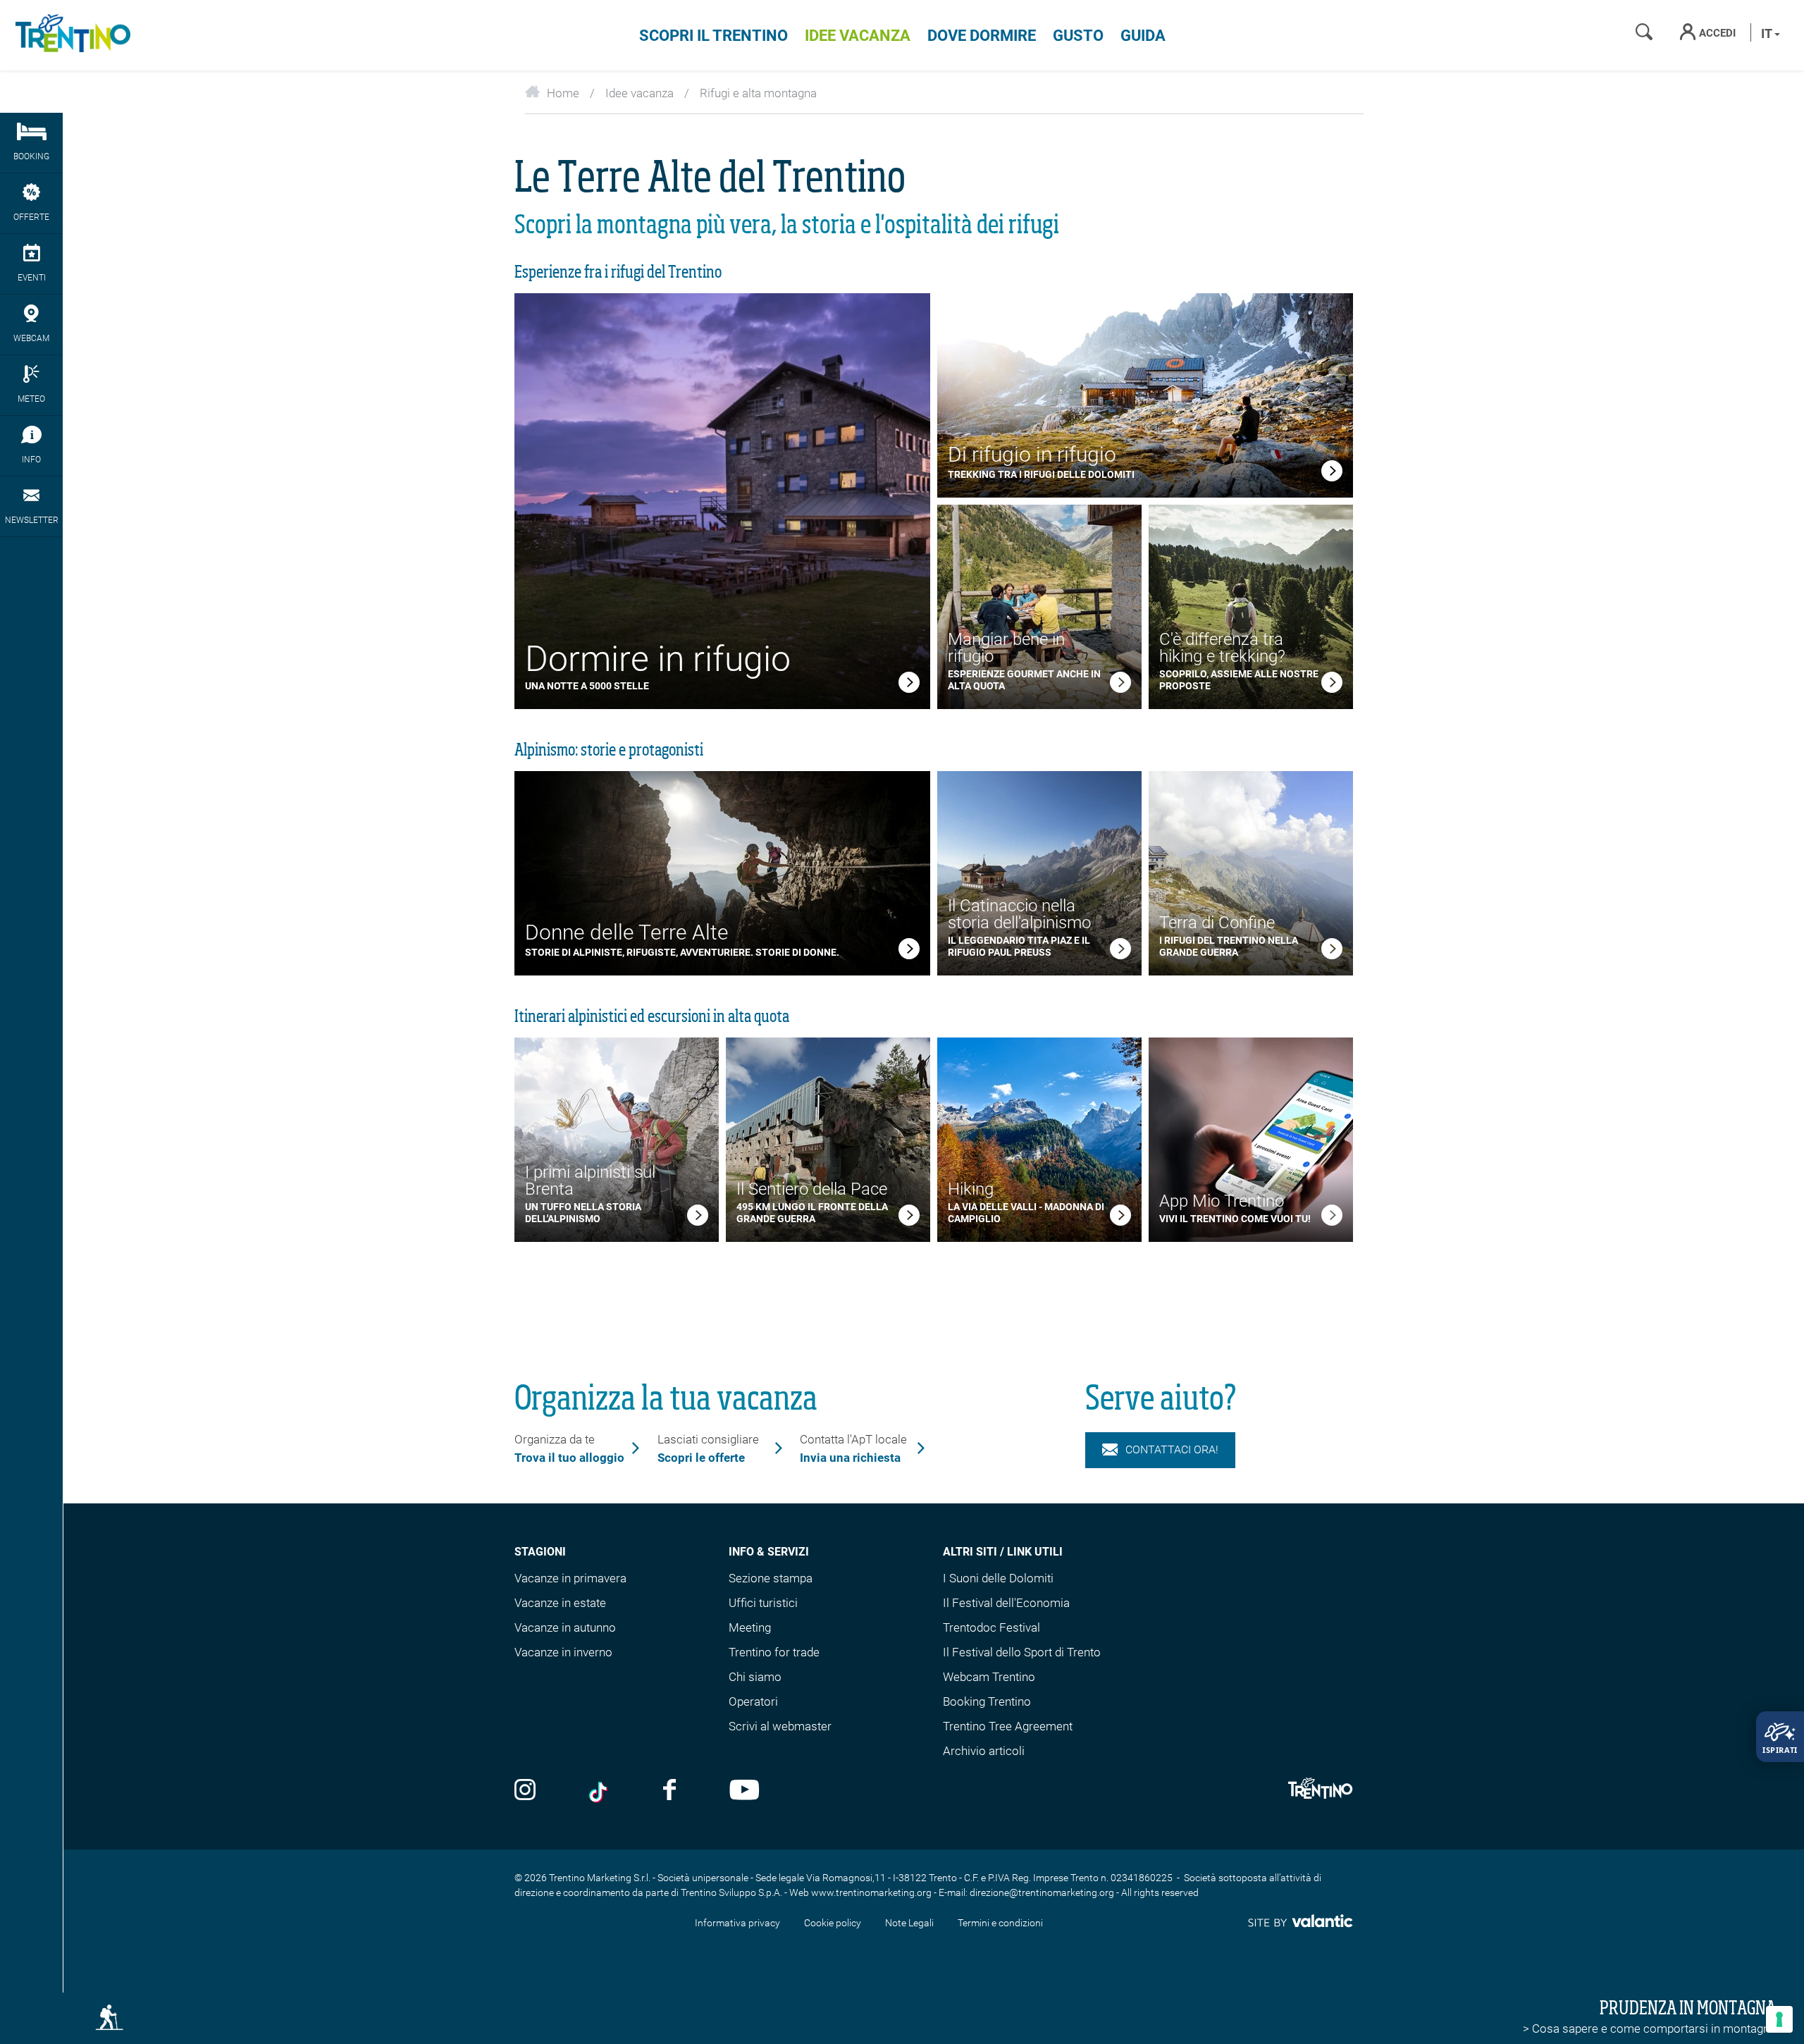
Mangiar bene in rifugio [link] (1006, 648)
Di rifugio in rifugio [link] (1032, 454)
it (1768, 33)
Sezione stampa (771, 1578)
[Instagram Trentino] (525, 1791)
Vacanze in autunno (565, 1627)
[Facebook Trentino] (669, 1791)
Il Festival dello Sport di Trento (1022, 1652)
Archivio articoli (984, 1751)
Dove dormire (982, 36)
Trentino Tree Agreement (1008, 1726)
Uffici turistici (763, 1603)
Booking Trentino (987, 1701)
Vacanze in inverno (563, 1652)
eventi (32, 278)
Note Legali (909, 1923)
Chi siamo (755, 1677)
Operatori (753, 1701)
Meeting (750, 1627)
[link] (909, 685)
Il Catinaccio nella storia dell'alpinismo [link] (1019, 914)
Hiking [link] (971, 1189)
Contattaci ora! (1172, 1449)
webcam (31, 338)
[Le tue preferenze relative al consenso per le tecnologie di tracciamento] (1779, 2019)
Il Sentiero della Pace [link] (812, 1189)
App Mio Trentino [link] (1222, 1201)
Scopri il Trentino (713, 36)
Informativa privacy (737, 1923)
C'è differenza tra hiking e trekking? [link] (1222, 648)
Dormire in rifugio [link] (658, 659)
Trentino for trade (774, 1652)
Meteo (31, 399)
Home (563, 93)
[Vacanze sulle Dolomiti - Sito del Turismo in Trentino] (70, 35)
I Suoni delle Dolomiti (998, 1578)
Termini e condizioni (1000, 1923)
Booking (31, 156)
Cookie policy (833, 1923)
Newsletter (32, 520)
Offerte (31, 217)
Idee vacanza (858, 36)
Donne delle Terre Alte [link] (627, 932)
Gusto (1078, 36)
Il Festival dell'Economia (1006, 1603)
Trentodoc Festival (991, 1627)
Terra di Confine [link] (1217, 923)
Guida (1143, 36)
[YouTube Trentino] (745, 1791)
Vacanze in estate (560, 1603)
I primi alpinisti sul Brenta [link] (590, 1181)
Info (31, 460)
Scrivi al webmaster (780, 1726)
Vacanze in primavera (570, 1578)
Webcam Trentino (989, 1677)
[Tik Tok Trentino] (600, 1791)
